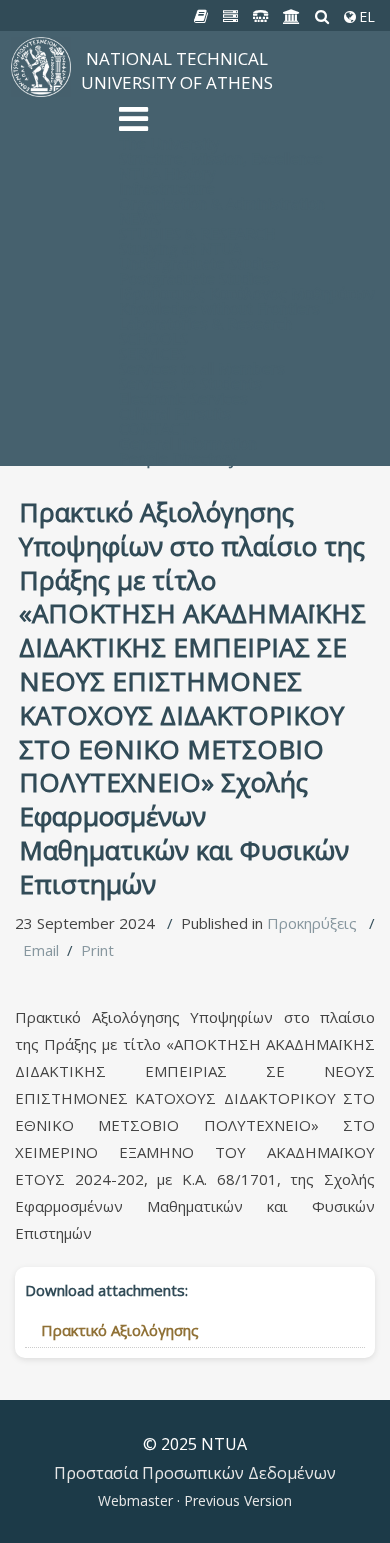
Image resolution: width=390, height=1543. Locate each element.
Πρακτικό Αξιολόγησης (120, 1330)
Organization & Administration (222, 203)
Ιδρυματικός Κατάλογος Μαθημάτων (247, 293)
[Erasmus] (292, 17)
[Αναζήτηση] (322, 17)
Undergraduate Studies (199, 263)
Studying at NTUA (180, 248)
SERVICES (152, 353)
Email (41, 950)
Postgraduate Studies (194, 278)
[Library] (201, 17)
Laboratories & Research (205, 323)
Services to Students (190, 383)
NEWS (140, 218)
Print (97, 950)
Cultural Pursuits (175, 413)
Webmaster (137, 1500)
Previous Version (236, 1500)
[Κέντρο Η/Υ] (231, 17)
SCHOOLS (153, 338)
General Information (188, 443)
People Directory (178, 458)
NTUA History (167, 173)
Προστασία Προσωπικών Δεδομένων (195, 1473)
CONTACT (154, 428)
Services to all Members (202, 368)
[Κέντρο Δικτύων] (261, 17)
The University (169, 143)
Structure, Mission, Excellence (221, 158)
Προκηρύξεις (312, 923)
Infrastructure (167, 188)
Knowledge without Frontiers (219, 308)
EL (365, 17)
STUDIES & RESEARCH (197, 233)
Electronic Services (183, 398)
